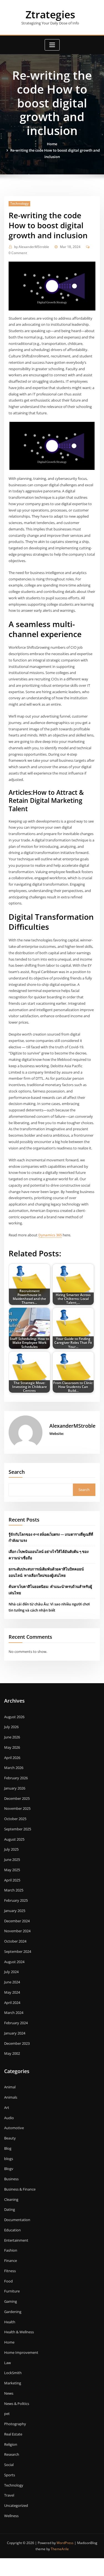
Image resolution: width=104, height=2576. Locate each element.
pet (7, 2414)
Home (52, 144)
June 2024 (12, 1982)
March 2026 (14, 1768)
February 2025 (16, 1900)
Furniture (12, 2291)
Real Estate (13, 2434)
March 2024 (14, 2013)
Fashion (11, 2250)
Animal (10, 2087)
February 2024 (16, 2023)
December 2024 (17, 1921)
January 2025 (15, 1911)
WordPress (65, 2543)
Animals (11, 2097)
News (9, 2393)
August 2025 (14, 1839)
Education (12, 2230)
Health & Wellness (19, 2332)
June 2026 (12, 1737)
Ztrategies (50, 14)
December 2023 (17, 2043)
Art (7, 2108)
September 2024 (18, 1951)
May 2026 (12, 1747)
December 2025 (17, 1798)
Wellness (11, 2516)
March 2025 (14, 1890)
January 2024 (15, 2033)
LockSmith (13, 2373)
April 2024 (12, 2003)
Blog (8, 2148)
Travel (9, 2495)
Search (17, 1472)
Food (8, 2281)
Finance (11, 2261)
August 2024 (14, 1962)
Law (7, 2363)
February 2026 (16, 1778)
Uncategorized (16, 2505)
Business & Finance (20, 2189)
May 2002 (12, 2053)
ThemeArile (60, 2549)
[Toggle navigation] (52, 45)
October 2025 (15, 1819)
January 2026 (15, 1788)
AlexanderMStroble (32, 247)
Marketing (13, 2383)
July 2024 (11, 1972)
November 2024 (17, 1931)
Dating (10, 2209)
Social (9, 2465)
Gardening (13, 2312)
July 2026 (11, 1727)
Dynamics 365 (50, 1235)
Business (11, 2179)
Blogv (9, 2169)
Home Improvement (21, 2352)
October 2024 (15, 1941)
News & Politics (17, 2404)
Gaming (11, 2301)
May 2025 (12, 1870)
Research (12, 2454)
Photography (15, 2424)
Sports (10, 2475)
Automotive (14, 2128)
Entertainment (16, 2240)
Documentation (17, 2220)
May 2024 (12, 1992)
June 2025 (12, 1860)
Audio (9, 2118)
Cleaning (11, 2199)
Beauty (10, 2138)
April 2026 (12, 1758)
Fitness (10, 2271)
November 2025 (17, 1808)
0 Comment (18, 253)
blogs (9, 2159)
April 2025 (12, 1880)
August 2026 (14, 1717)
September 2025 (18, 1829)
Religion (11, 2444)
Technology (19, 203)
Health (10, 2322)
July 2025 (11, 1849)
